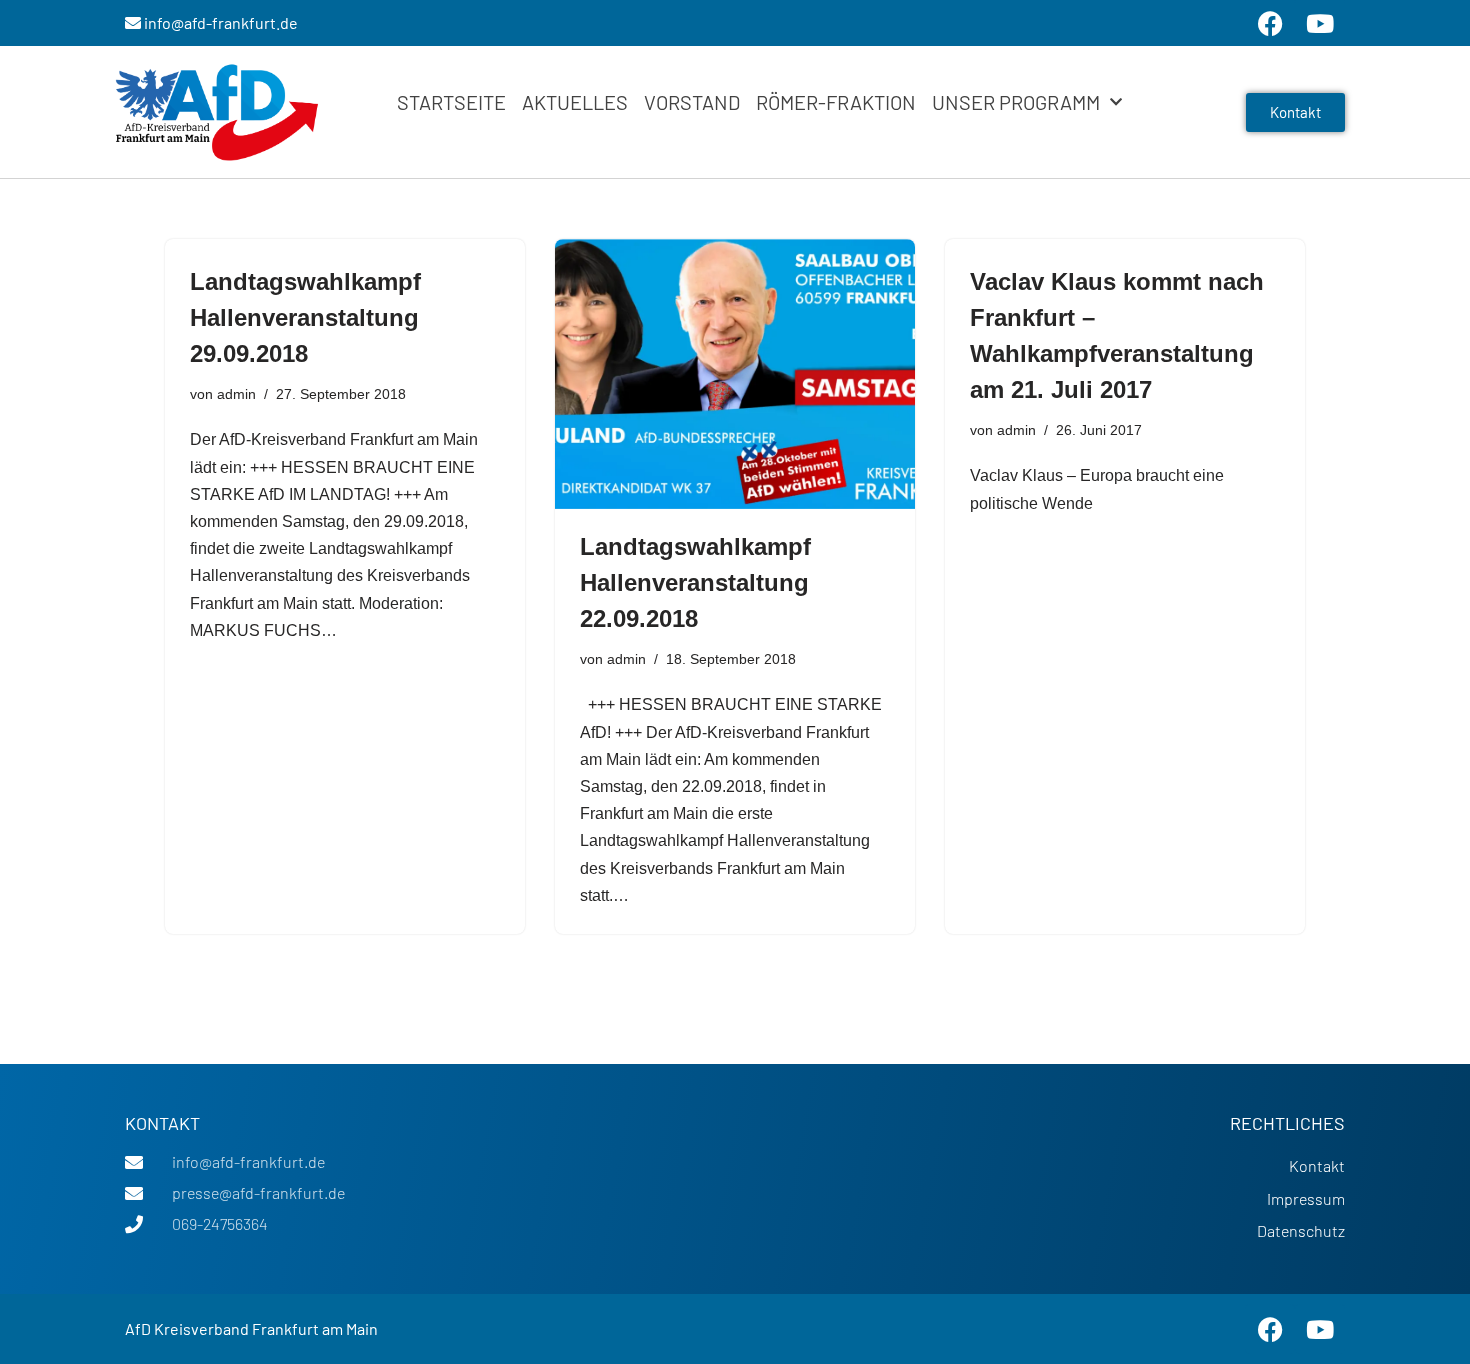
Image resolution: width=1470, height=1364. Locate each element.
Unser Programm (1016, 102)
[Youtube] (1320, 1329)
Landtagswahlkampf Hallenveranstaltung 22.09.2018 (695, 582)
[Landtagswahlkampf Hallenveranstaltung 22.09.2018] (735, 374)
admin (236, 394)
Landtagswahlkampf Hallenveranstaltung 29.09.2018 (305, 317)
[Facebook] (1270, 1329)
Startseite (451, 102)
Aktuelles (575, 102)
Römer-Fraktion (836, 102)
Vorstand (692, 102)
